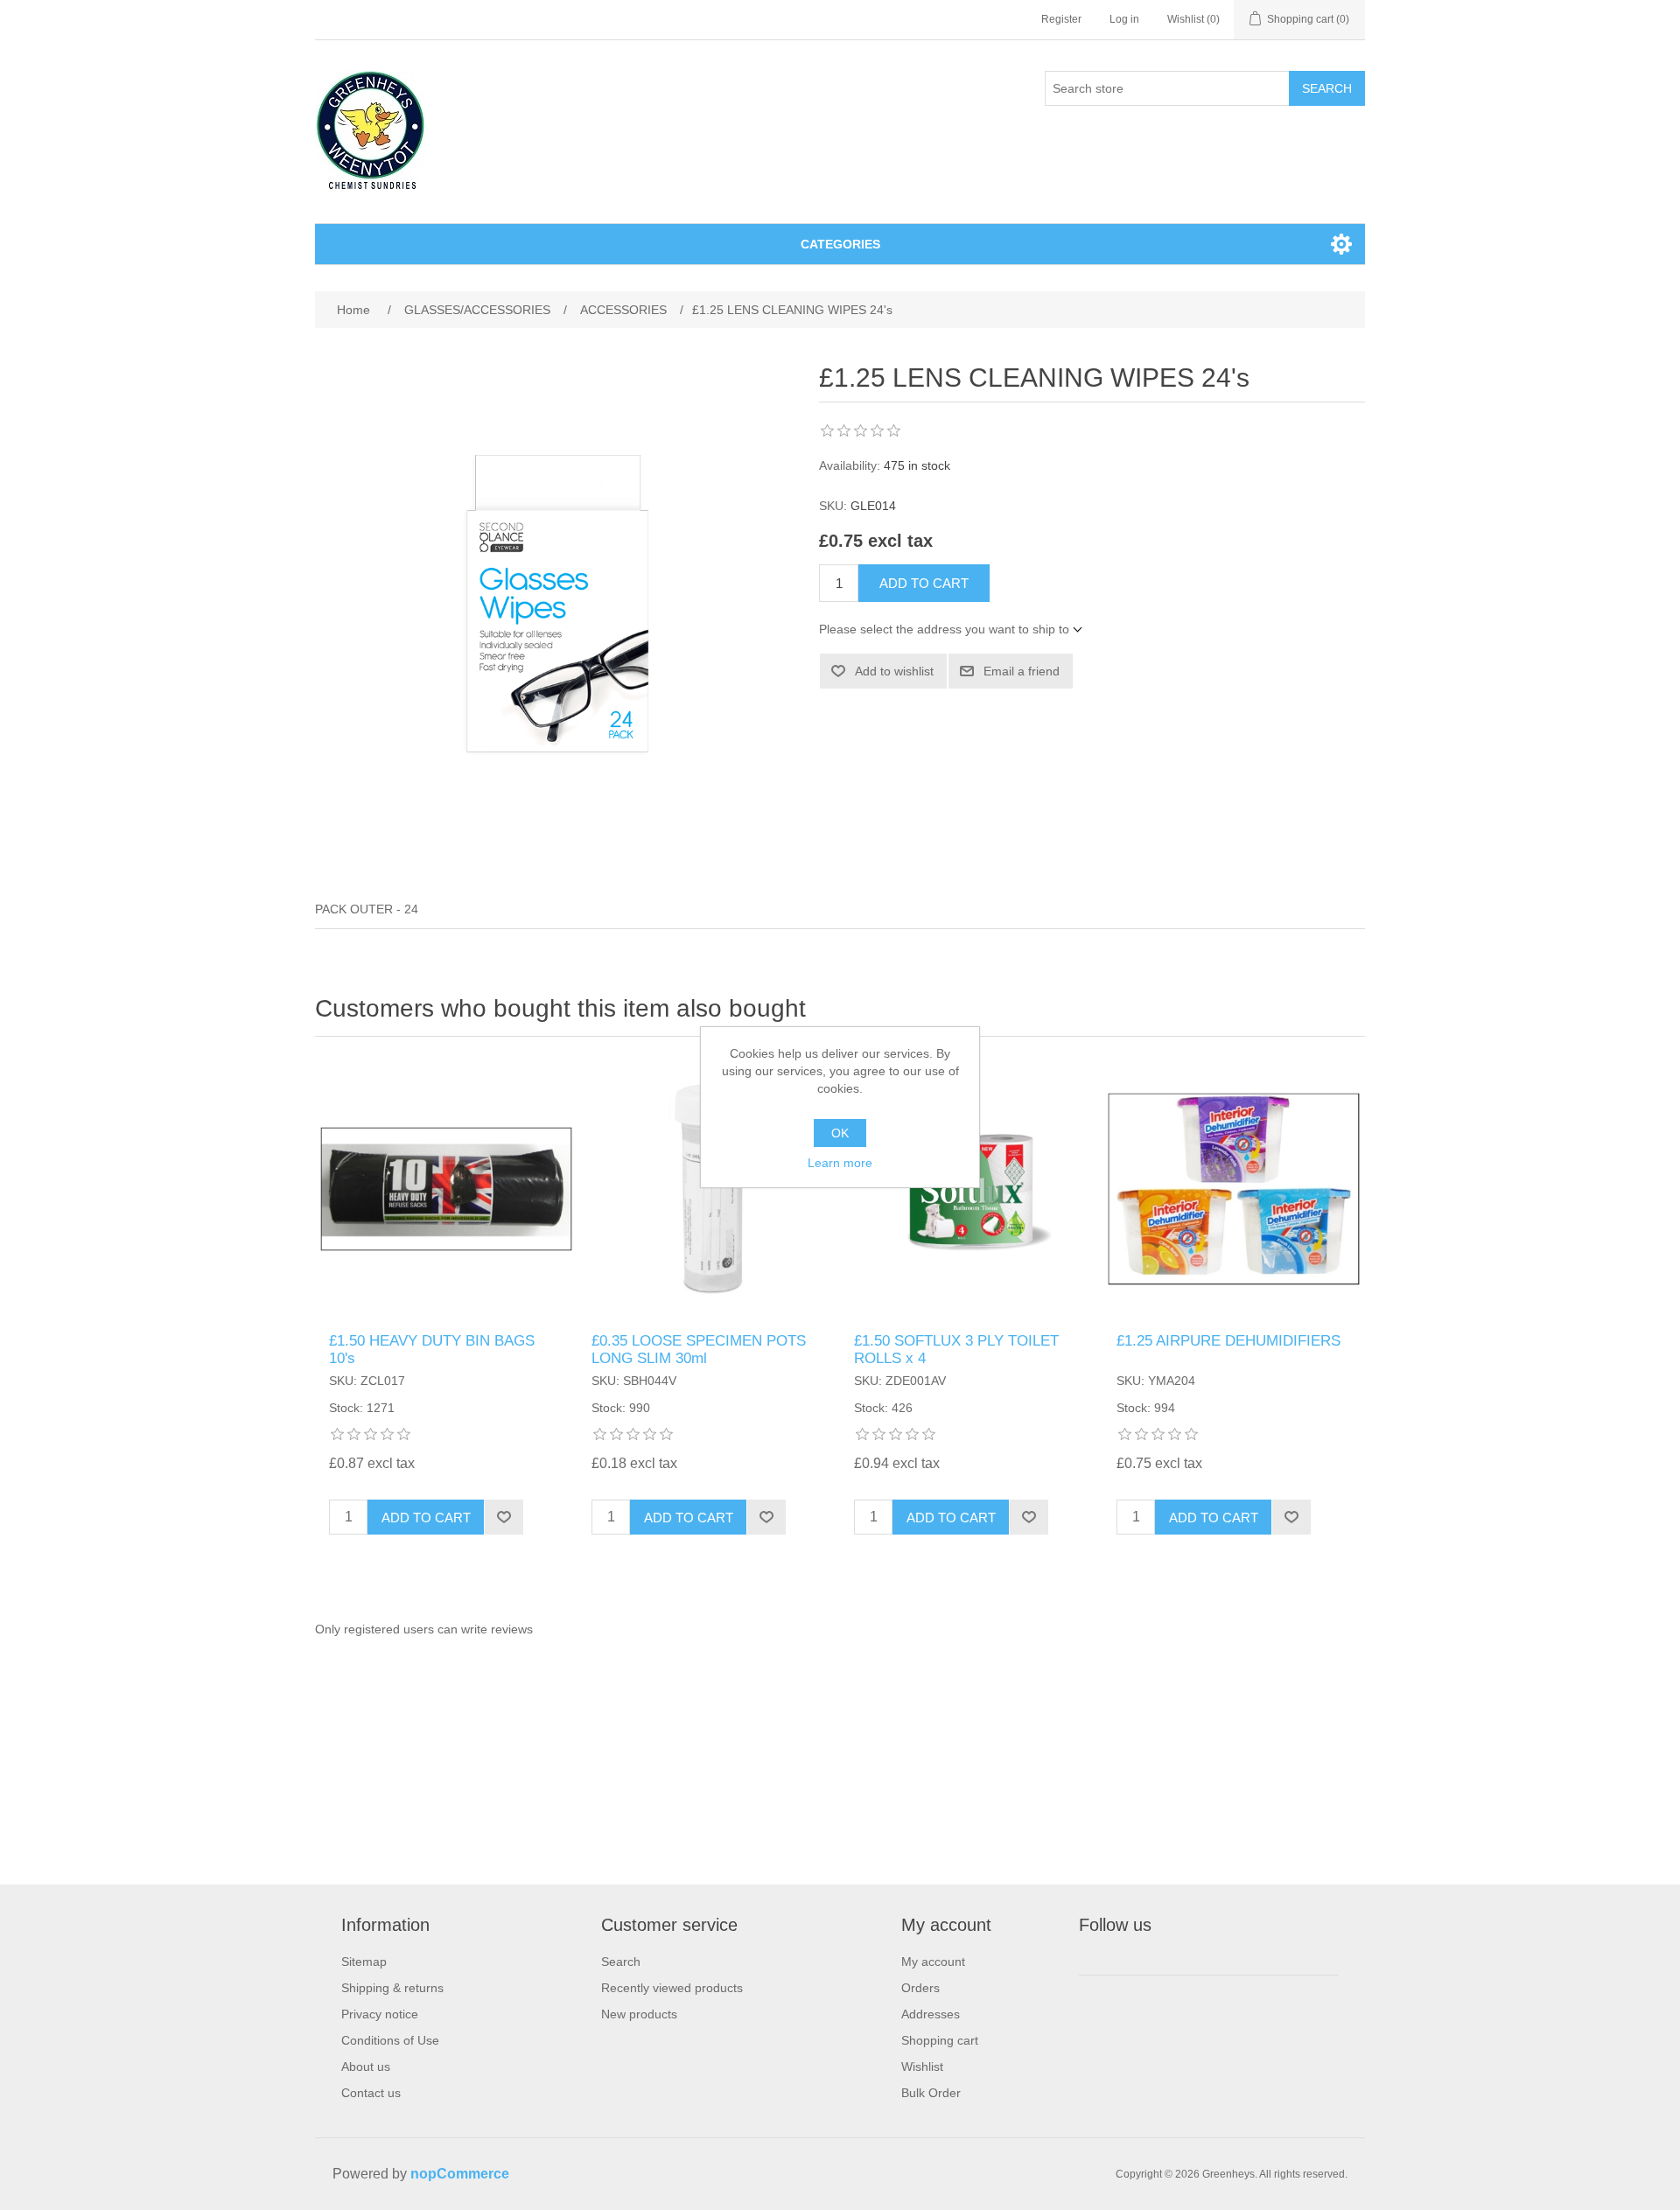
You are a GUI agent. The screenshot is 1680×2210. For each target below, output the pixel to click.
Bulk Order (931, 2093)
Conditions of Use (390, 2040)
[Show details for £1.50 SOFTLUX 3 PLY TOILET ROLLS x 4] (971, 1189)
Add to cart (924, 583)
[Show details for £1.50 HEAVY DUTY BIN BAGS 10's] (446, 1189)
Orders (920, 1988)
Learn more (840, 1163)
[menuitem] (392, 1962)
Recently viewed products (672, 1988)
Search (1327, 88)
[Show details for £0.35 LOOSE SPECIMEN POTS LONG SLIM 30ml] (709, 1189)
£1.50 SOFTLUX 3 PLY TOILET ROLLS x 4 (956, 1350)
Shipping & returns (392, 1988)
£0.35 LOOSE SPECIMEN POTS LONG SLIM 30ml (699, 1350)
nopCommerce (460, 2174)
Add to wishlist (894, 671)
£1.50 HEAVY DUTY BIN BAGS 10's (432, 1350)
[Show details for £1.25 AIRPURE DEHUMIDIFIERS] (1234, 1189)
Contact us (371, 2093)
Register (1061, 19)
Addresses (931, 2014)
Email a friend (1022, 671)
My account (933, 1962)
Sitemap (364, 1962)
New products (639, 2014)
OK (840, 1133)
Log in (1124, 19)
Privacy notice (380, 2014)
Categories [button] (840, 244)
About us (366, 2067)
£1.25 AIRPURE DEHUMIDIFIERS (1228, 1341)
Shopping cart (940, 2040)
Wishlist (922, 2067)
